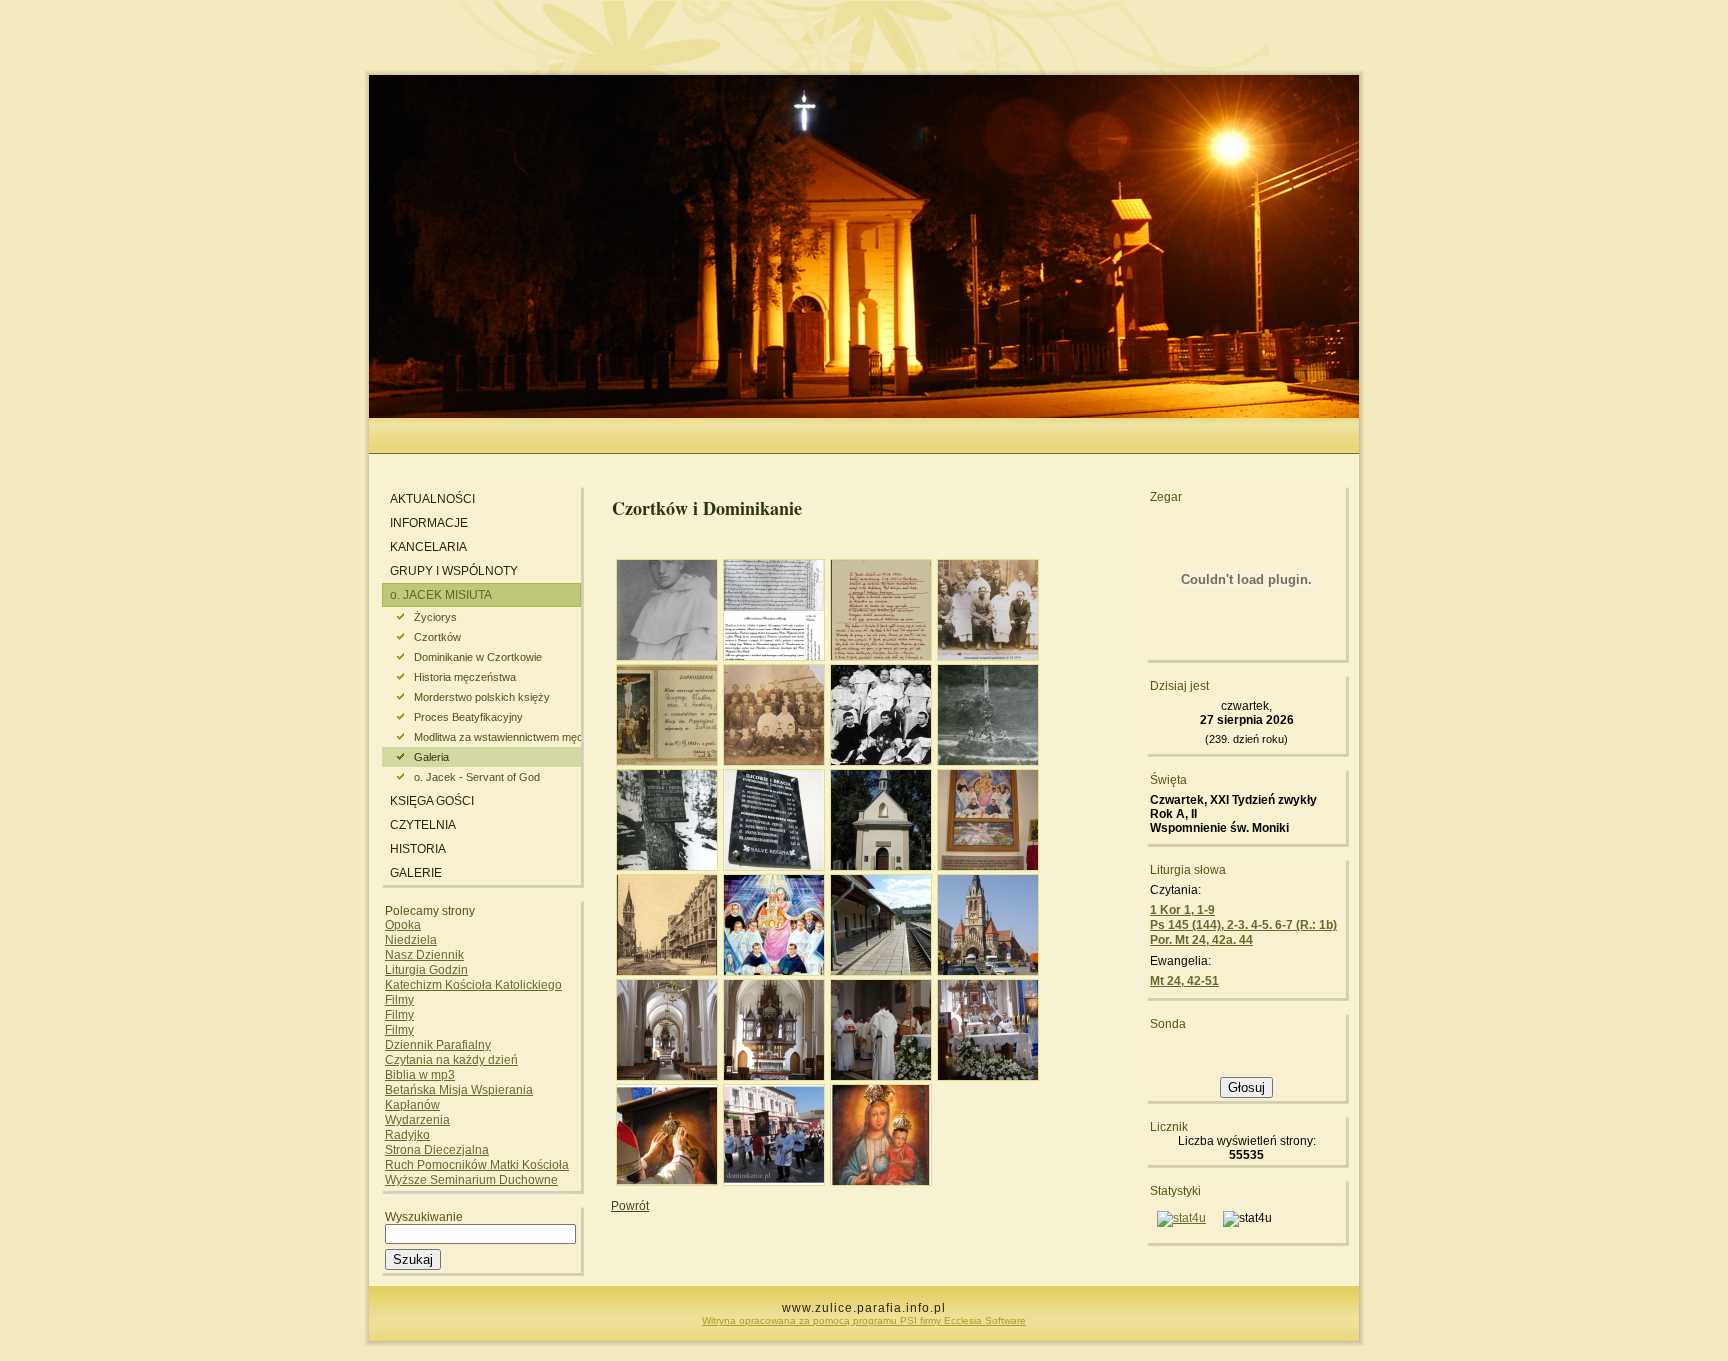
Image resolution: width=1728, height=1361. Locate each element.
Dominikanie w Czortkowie (478, 657)
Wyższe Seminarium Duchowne (471, 1180)
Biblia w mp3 (420, 1075)
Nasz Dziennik (424, 955)
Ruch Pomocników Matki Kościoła (477, 1165)
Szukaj (413, 1259)
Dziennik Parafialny (438, 1045)
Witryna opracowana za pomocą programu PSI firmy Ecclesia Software (864, 1320)
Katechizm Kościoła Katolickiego (473, 985)
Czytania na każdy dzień (451, 1060)
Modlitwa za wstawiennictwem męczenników (497, 737)
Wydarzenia (417, 1120)
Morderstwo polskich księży (482, 697)
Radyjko (407, 1135)
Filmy (399, 1000)
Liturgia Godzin (426, 970)
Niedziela (411, 940)
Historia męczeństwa (465, 677)
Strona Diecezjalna (437, 1150)
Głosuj (1246, 1087)
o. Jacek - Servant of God (477, 777)
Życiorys (435, 617)
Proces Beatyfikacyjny (468, 717)
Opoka (403, 925)
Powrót (630, 1206)
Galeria (431, 757)
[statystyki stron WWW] (1181, 1218)
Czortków (437, 637)
